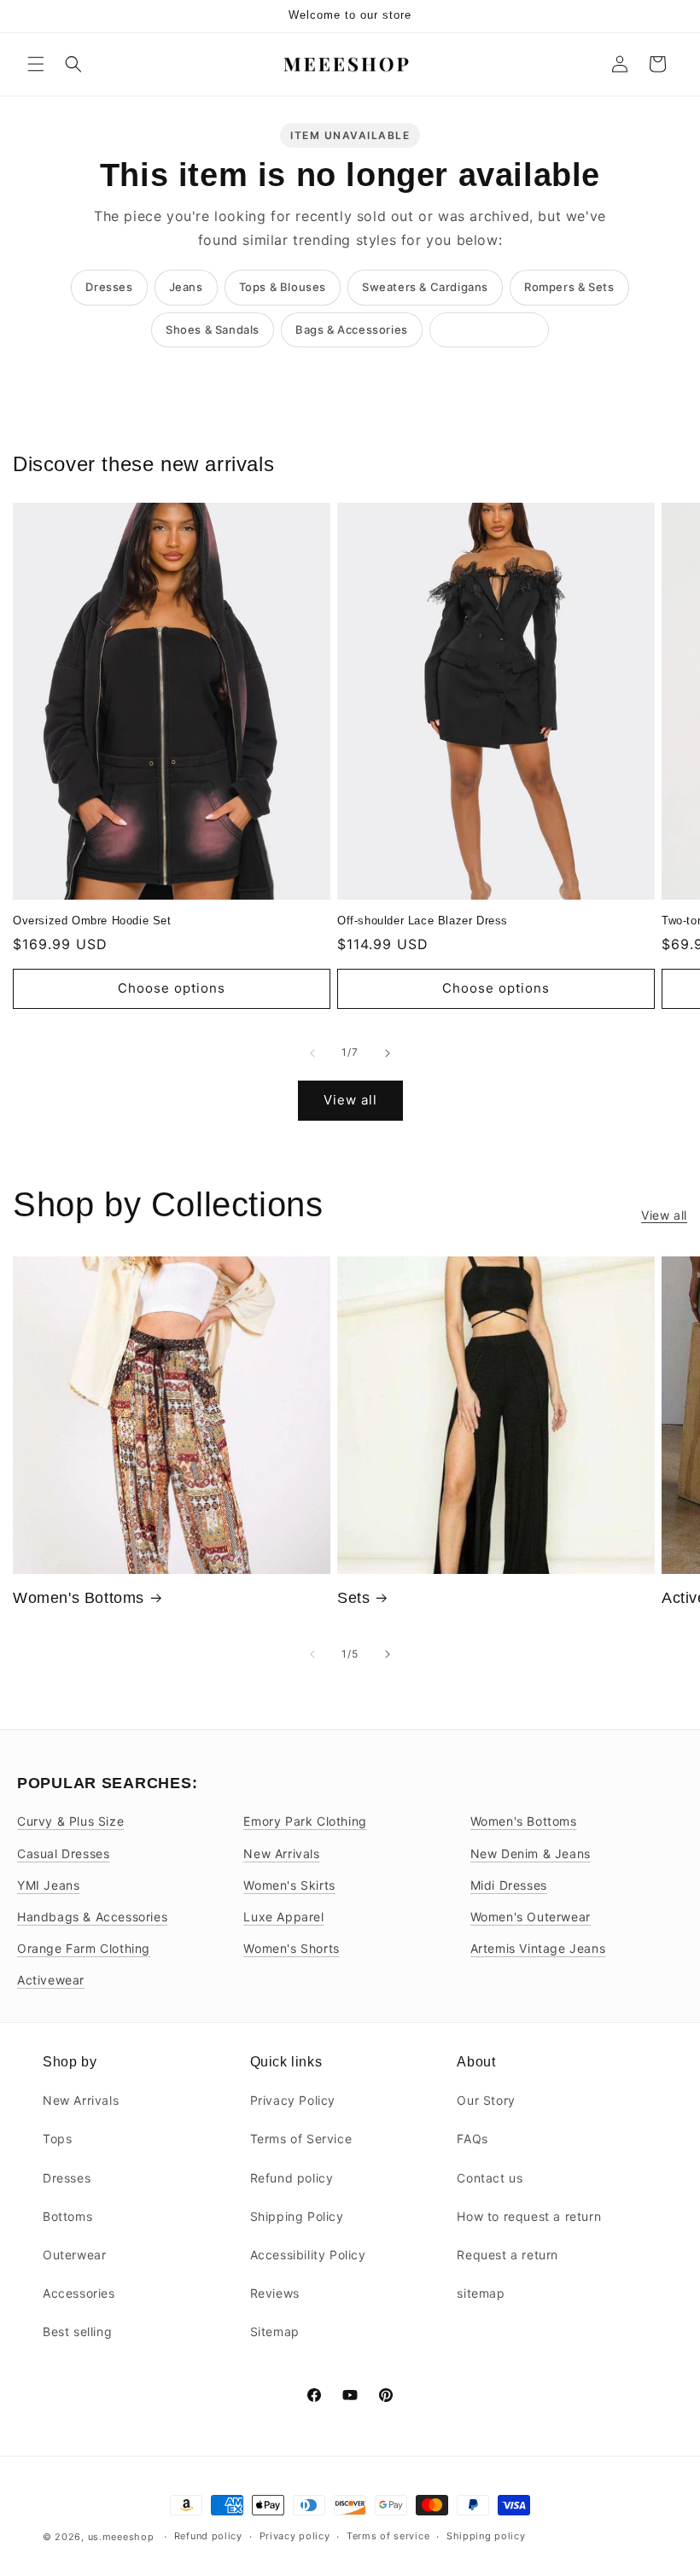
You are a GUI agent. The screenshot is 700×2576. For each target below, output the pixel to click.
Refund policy (292, 2178)
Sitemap (275, 2331)
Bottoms (67, 2216)
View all (350, 1100)
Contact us (490, 2178)
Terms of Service (301, 2139)
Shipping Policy (297, 2216)
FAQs (472, 2139)
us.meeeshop (121, 2537)
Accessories (79, 2293)
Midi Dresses (509, 1885)
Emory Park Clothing (305, 1821)
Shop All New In (489, 329)
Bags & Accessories (352, 329)
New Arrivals (281, 1853)
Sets (353, 1598)
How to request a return (529, 2216)
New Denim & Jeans (531, 1853)
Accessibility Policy (308, 2255)
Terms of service (388, 2536)
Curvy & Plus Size (70, 1821)
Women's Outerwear (531, 1917)
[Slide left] (312, 1053)
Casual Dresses (63, 1853)
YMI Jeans (48, 1885)
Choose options (172, 988)
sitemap (481, 2293)
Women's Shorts (291, 1948)
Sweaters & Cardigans (425, 287)
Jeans (186, 287)
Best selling (77, 2331)
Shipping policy (486, 2536)
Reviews (275, 2293)
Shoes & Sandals (213, 329)
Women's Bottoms (79, 1598)
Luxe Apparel (283, 1917)
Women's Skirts (289, 1885)
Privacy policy (295, 2536)
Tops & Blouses (283, 287)
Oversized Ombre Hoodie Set (92, 921)
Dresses (109, 287)
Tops (57, 2139)
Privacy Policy (293, 2100)
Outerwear (74, 2255)
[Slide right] (388, 1053)
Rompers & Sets (569, 287)
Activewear (51, 1980)
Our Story (486, 2100)
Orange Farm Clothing (84, 1948)
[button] (36, 64)
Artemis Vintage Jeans (538, 1948)
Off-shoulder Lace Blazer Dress (423, 921)
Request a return (507, 2255)
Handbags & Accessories (92, 1917)
